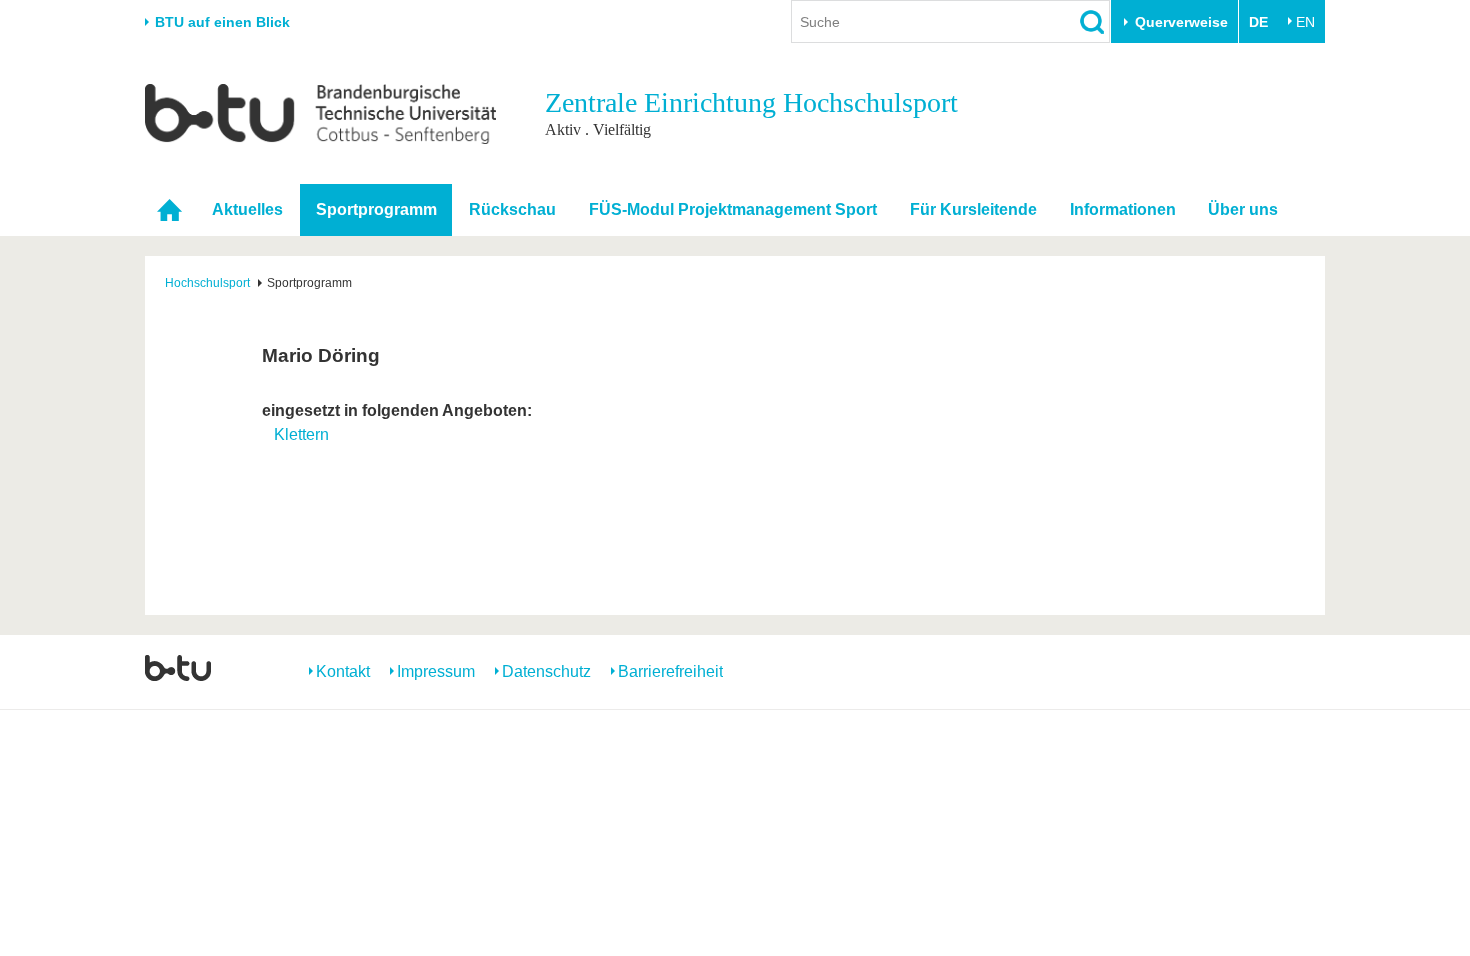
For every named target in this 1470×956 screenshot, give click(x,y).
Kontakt (343, 671)
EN (1305, 22)
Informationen (1123, 209)
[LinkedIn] (1310, 669)
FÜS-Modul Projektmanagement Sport (733, 209)
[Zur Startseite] (320, 113)
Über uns (1243, 209)
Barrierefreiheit (670, 671)
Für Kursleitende (973, 209)
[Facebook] (1193, 669)
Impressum (436, 671)
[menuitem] (170, 209)
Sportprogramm (376, 209)
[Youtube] (1271, 669)
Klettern (301, 434)
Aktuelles (247, 209)
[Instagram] (1232, 669)
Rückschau (512, 209)
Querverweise (1181, 22)
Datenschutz (546, 671)
